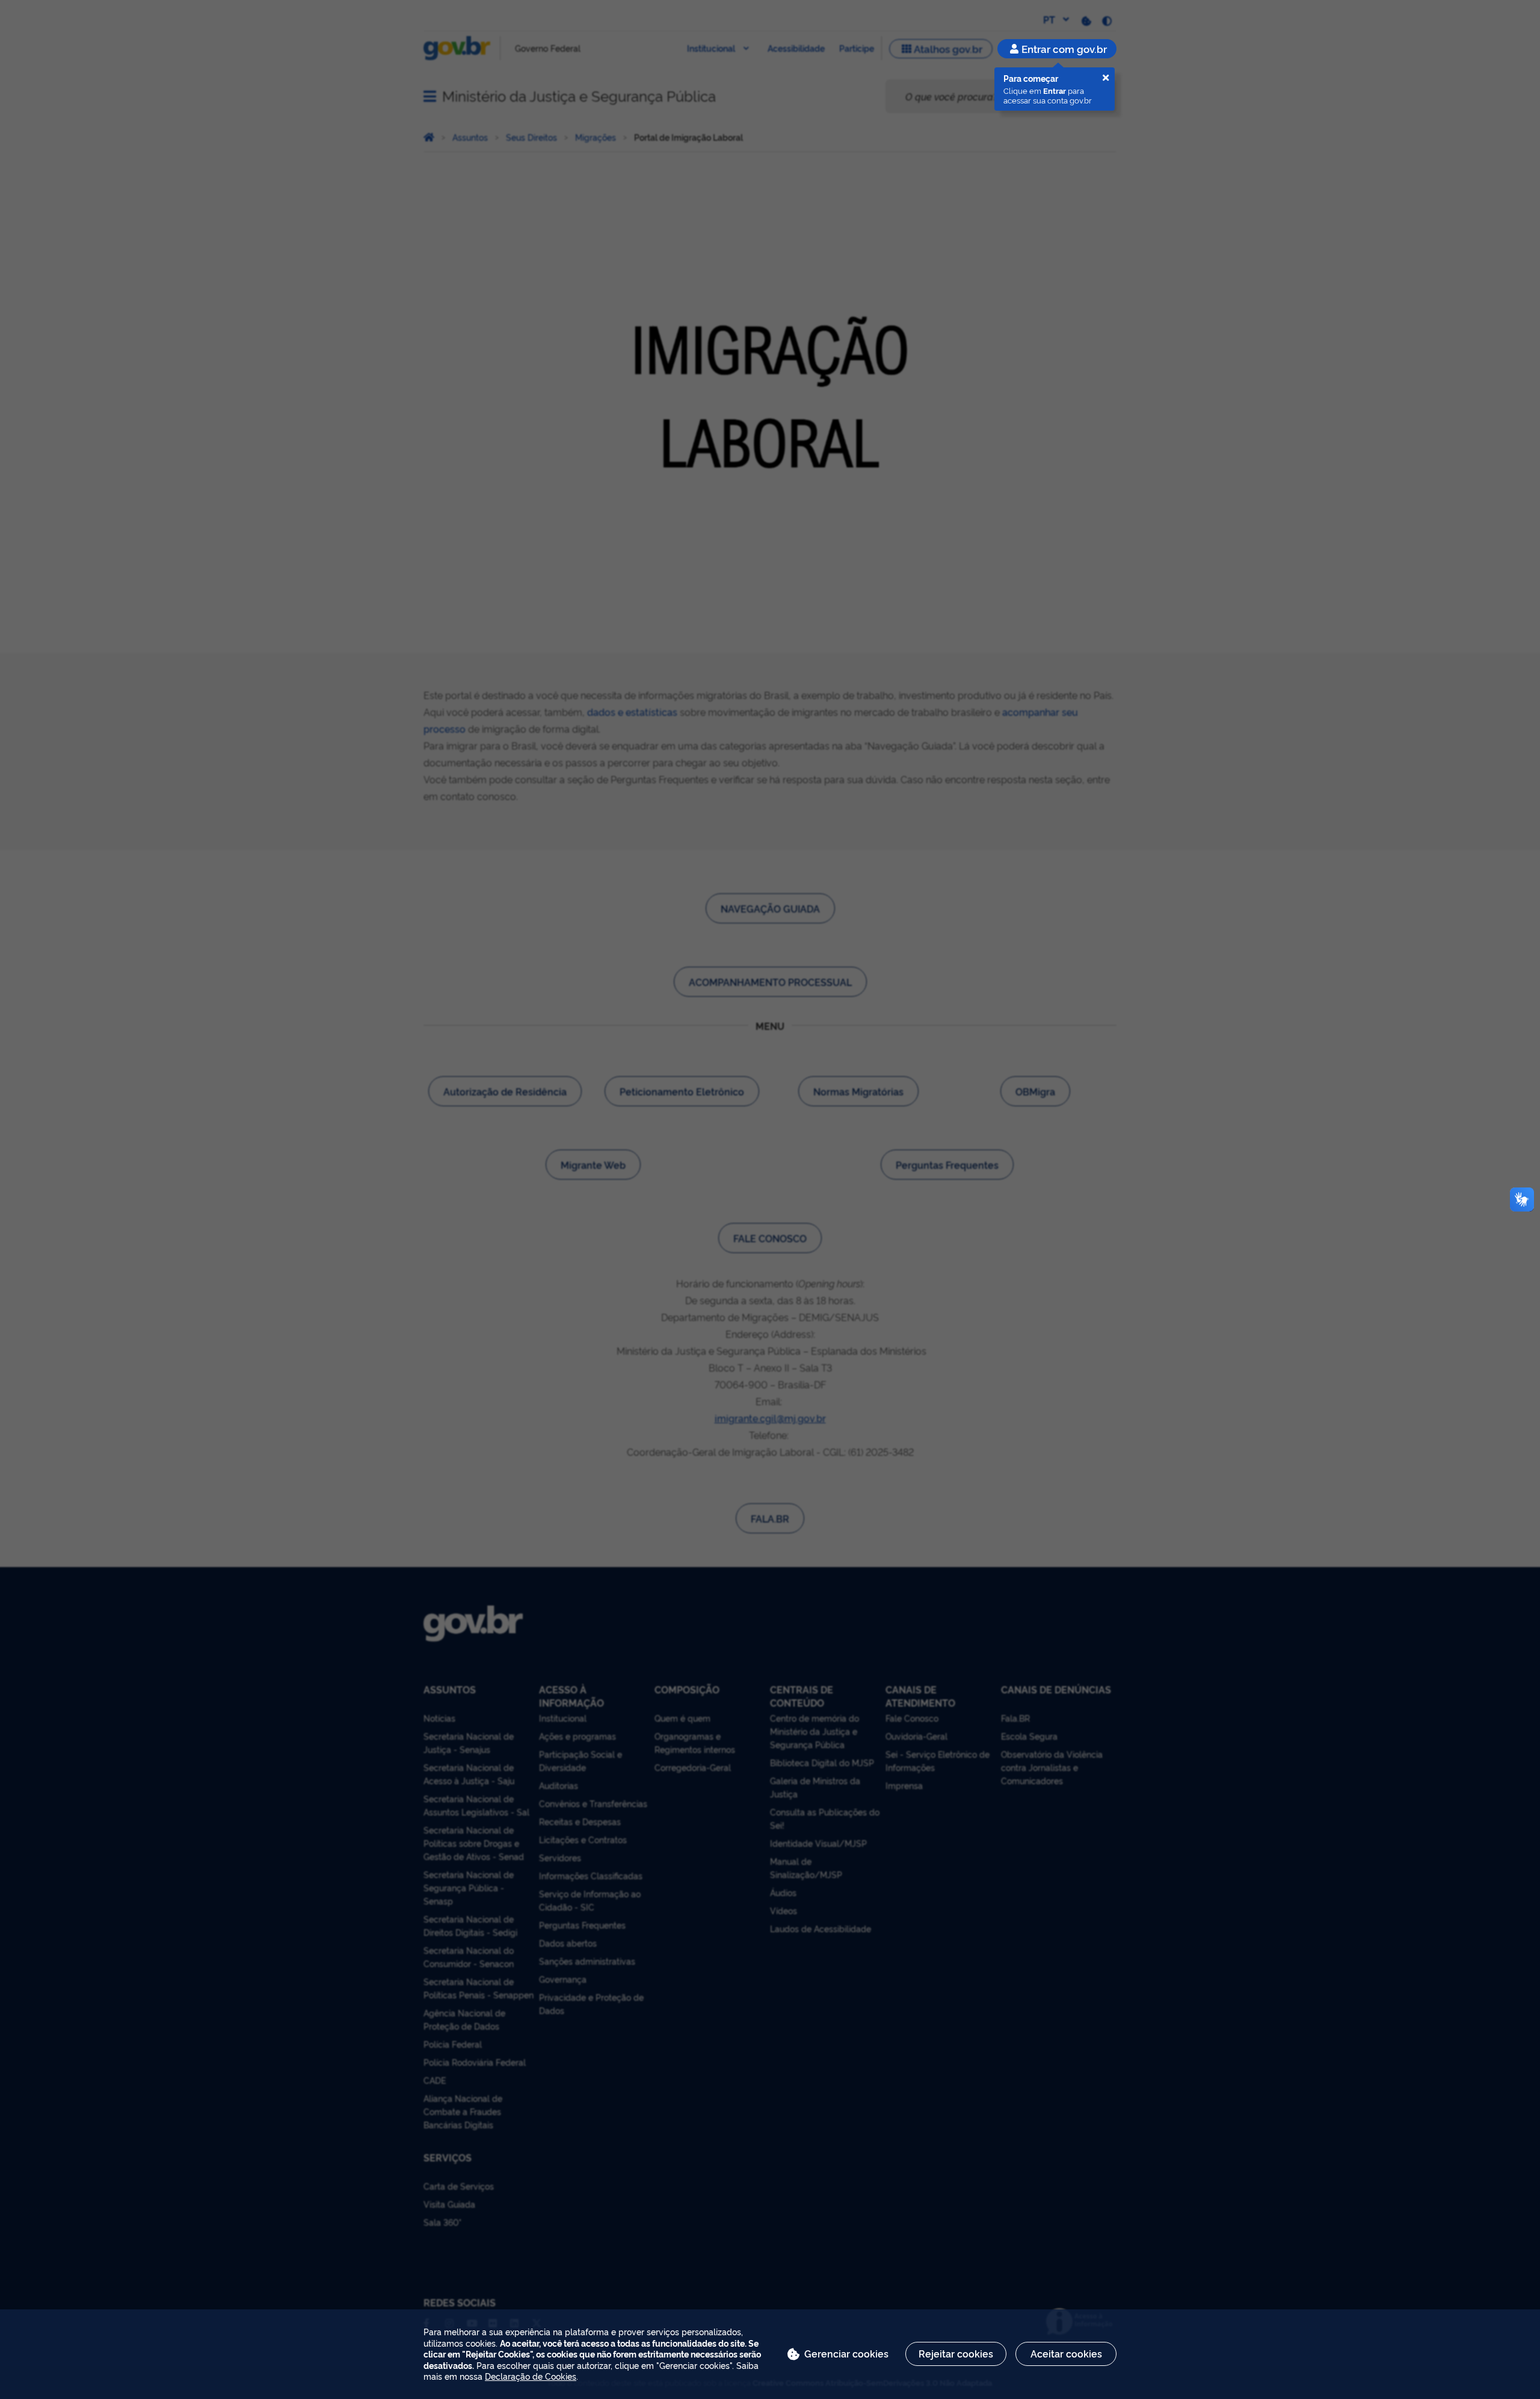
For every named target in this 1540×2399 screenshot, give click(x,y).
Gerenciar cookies (846, 2353)
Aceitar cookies (1066, 2353)
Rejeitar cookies (956, 2353)
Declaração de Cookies (531, 2376)
